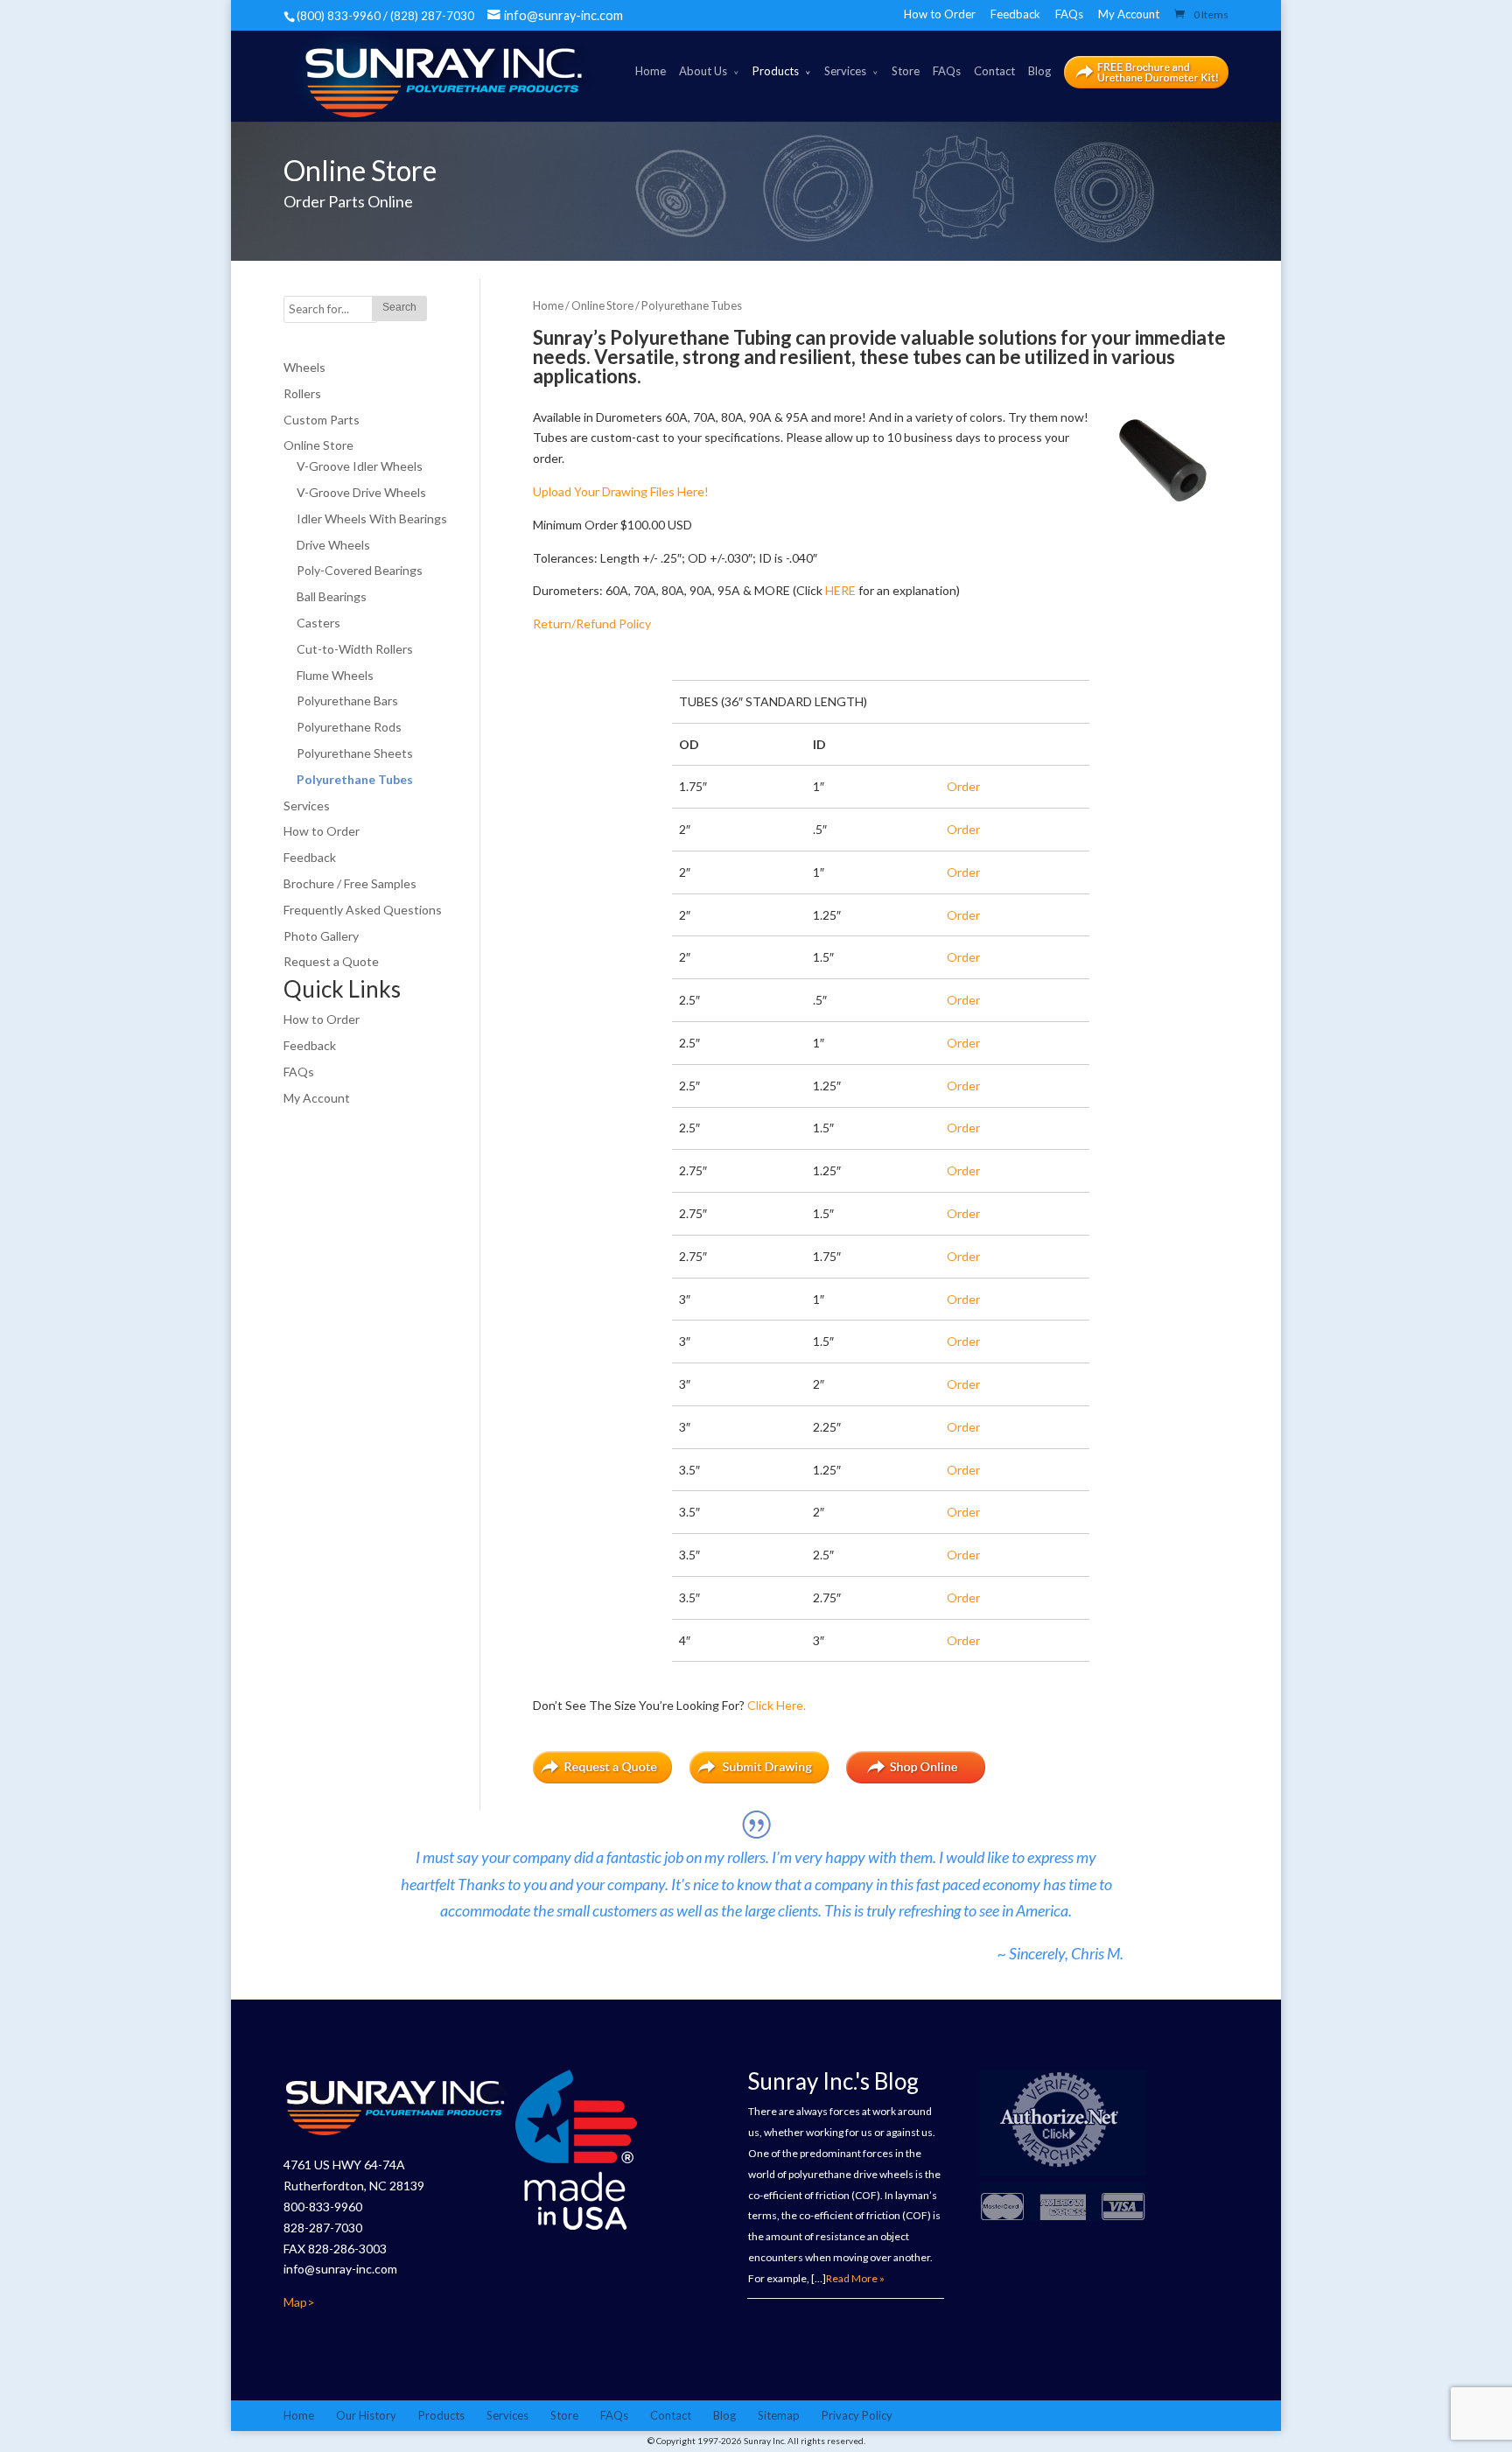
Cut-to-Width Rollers (355, 649)
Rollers (302, 393)
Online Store (602, 305)
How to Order (940, 14)
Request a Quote (331, 961)
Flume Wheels (335, 675)
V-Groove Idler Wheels (360, 466)
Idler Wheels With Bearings (372, 518)
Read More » (855, 2278)
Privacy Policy (857, 2415)
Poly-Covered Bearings (360, 570)
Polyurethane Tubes (355, 779)
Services (845, 71)
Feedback (1015, 14)
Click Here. (777, 1705)
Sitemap (779, 2415)
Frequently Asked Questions (363, 910)
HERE (840, 590)
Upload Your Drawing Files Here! (621, 491)
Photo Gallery (321, 936)
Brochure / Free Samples (350, 883)
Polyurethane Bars (347, 701)
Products (776, 71)
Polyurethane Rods (349, 727)
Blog (1039, 71)
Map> (299, 2302)
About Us (703, 71)
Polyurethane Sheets (355, 753)
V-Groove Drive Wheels (361, 492)
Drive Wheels (333, 545)
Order (963, 786)
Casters (318, 623)
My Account (1129, 14)
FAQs (1069, 14)
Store (906, 71)
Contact (994, 71)
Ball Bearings (332, 596)
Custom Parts (322, 420)
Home (651, 71)
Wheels (304, 367)
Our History (366, 2415)
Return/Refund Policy (592, 624)
